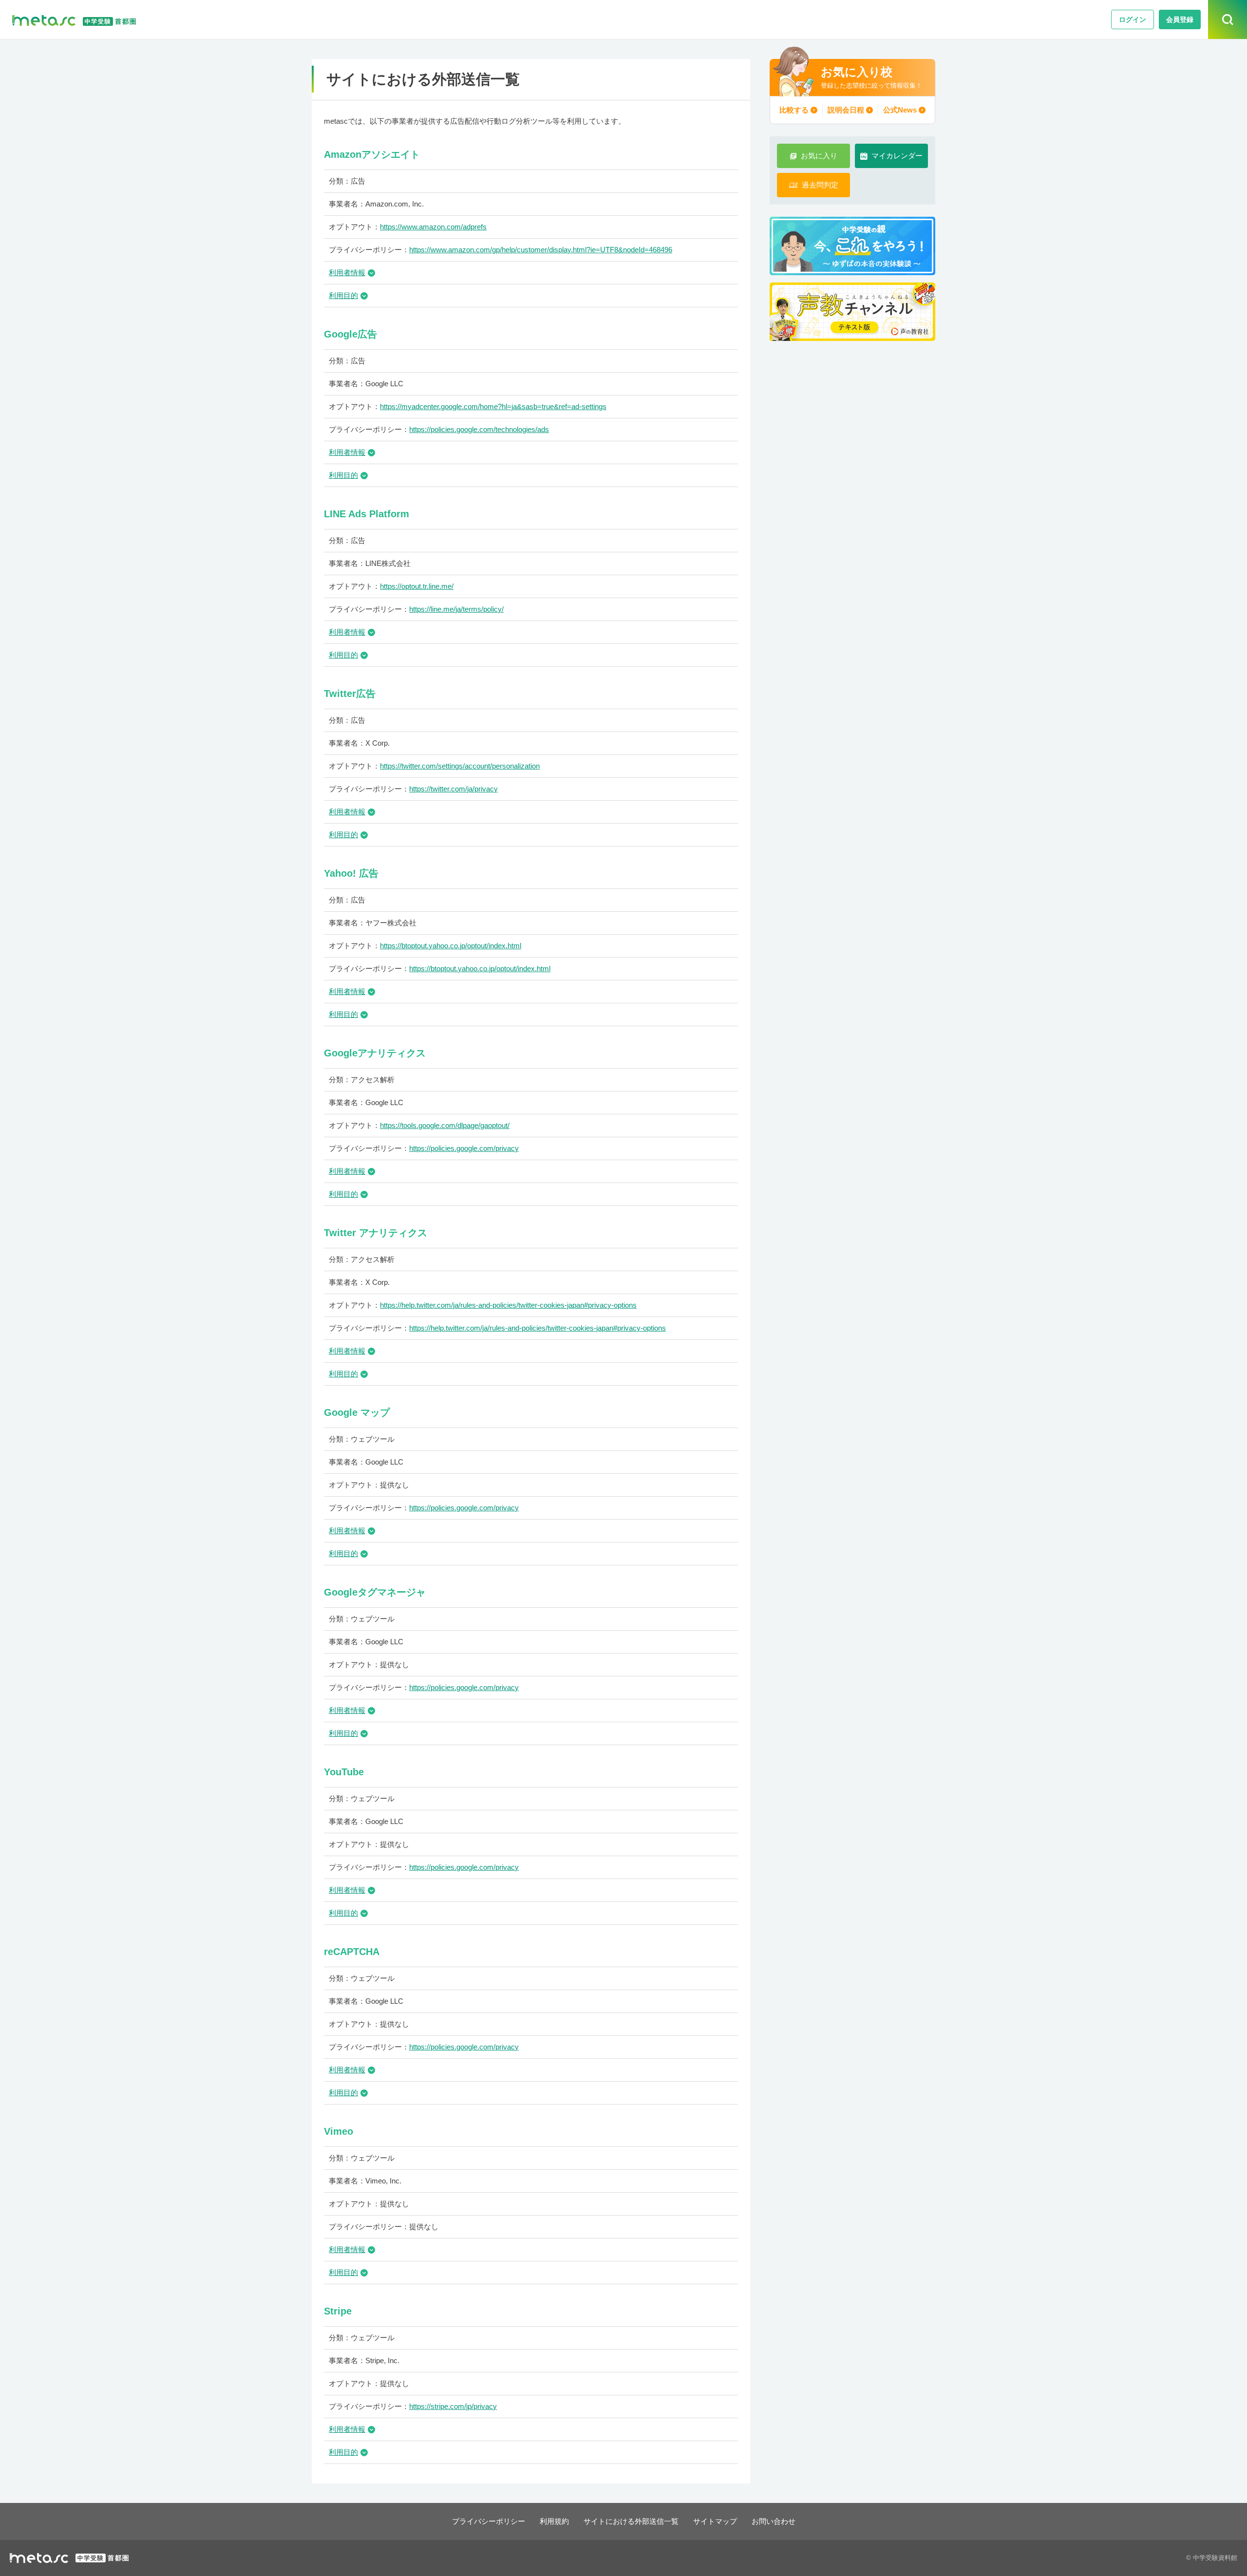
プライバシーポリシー (489, 2521)
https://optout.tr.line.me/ (417, 586)
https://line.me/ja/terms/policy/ (456, 609)
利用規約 (554, 2521)
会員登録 (1180, 19)
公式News (900, 110)
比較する (794, 110)
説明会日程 (846, 110)
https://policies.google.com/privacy (464, 1148)
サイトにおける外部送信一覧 (631, 2521)
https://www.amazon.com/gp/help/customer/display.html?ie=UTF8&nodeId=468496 (541, 250)
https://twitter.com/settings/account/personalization (460, 766)
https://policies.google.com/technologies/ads (479, 429)
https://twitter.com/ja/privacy (453, 789)
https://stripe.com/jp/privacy (453, 2406)
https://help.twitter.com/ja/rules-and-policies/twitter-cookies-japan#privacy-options (508, 1305)
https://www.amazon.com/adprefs (433, 227)
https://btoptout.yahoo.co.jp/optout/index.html (451, 946)
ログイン (1133, 19)
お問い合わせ (774, 2521)
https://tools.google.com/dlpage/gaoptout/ (445, 1125)
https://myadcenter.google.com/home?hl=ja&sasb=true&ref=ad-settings (493, 406)
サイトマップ (715, 2521)
